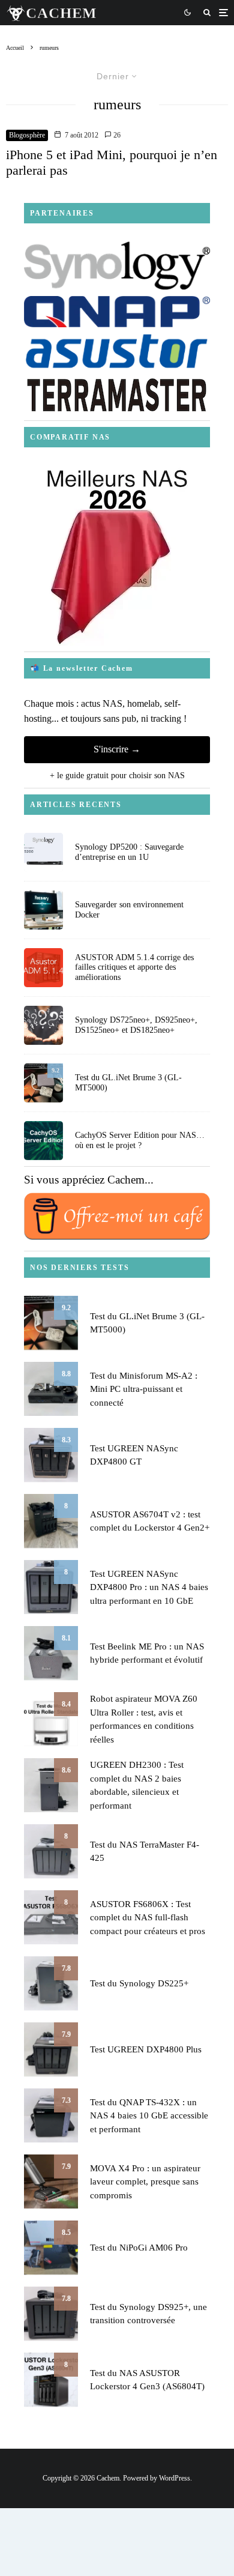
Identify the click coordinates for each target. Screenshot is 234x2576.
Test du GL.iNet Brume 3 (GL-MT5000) (128, 1083)
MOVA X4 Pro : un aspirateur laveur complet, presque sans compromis (145, 2182)
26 (116, 135)
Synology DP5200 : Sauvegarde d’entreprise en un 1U (129, 852)
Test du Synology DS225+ (139, 1983)
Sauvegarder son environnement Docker (129, 910)
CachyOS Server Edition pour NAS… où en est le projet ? (140, 1140)
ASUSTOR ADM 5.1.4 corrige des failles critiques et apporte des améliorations (134, 968)
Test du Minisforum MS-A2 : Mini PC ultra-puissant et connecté (144, 1389)
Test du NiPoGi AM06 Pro (139, 2248)
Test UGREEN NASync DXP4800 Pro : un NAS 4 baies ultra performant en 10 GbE (149, 1587)
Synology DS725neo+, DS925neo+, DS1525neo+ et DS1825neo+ (136, 1025)
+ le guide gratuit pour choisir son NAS (117, 776)
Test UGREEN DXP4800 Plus (146, 2049)
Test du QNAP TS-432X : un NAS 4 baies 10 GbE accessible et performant (149, 2116)
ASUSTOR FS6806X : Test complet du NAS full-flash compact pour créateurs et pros (148, 1918)
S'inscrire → (117, 749)
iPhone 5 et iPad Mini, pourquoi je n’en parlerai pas (112, 162)
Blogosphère (27, 135)
